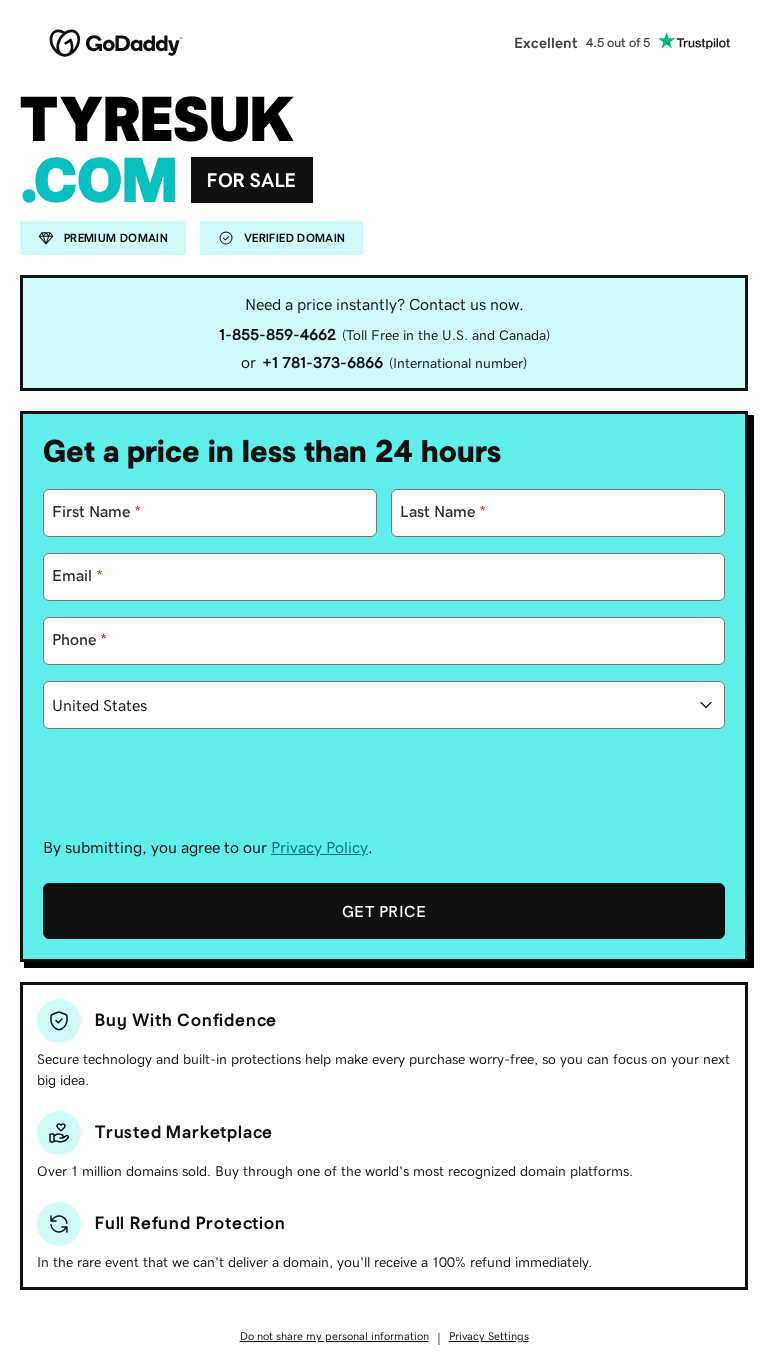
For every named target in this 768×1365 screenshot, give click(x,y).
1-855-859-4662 (277, 334)
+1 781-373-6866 (322, 362)
